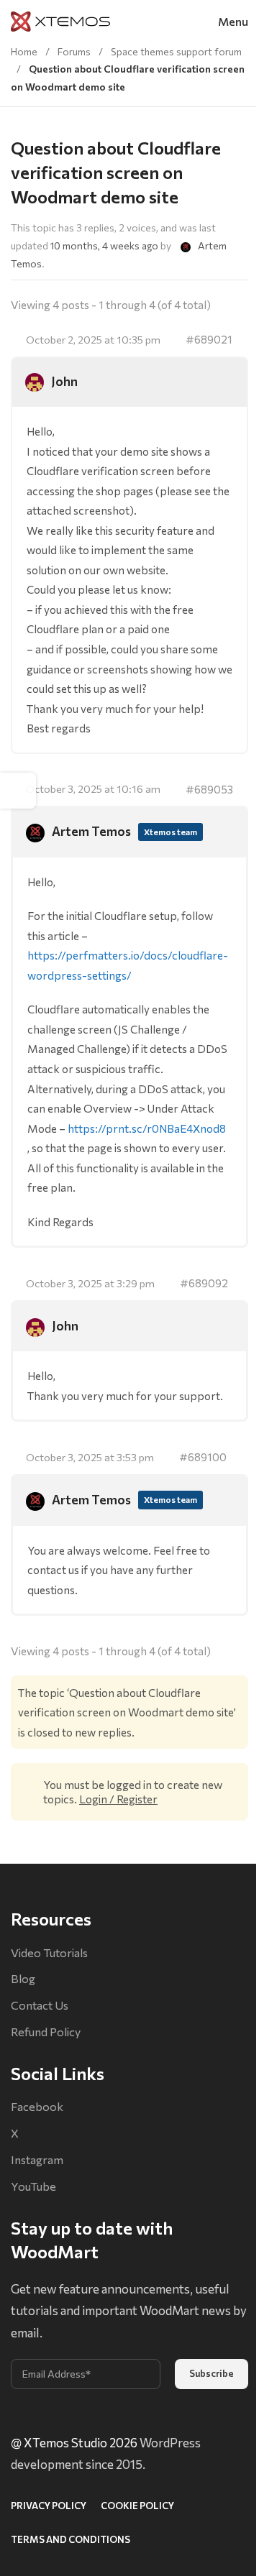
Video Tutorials (49, 1952)
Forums (74, 51)
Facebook (37, 2106)
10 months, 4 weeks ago (104, 245)
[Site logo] (60, 20)
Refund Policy (46, 2032)
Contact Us (40, 2005)
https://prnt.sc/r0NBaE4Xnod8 (147, 1128)
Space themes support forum (176, 51)
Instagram (37, 2159)
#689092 (204, 1283)
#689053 (209, 789)
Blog (23, 1978)
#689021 (209, 339)
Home (24, 51)
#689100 (203, 1457)
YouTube (33, 2186)
